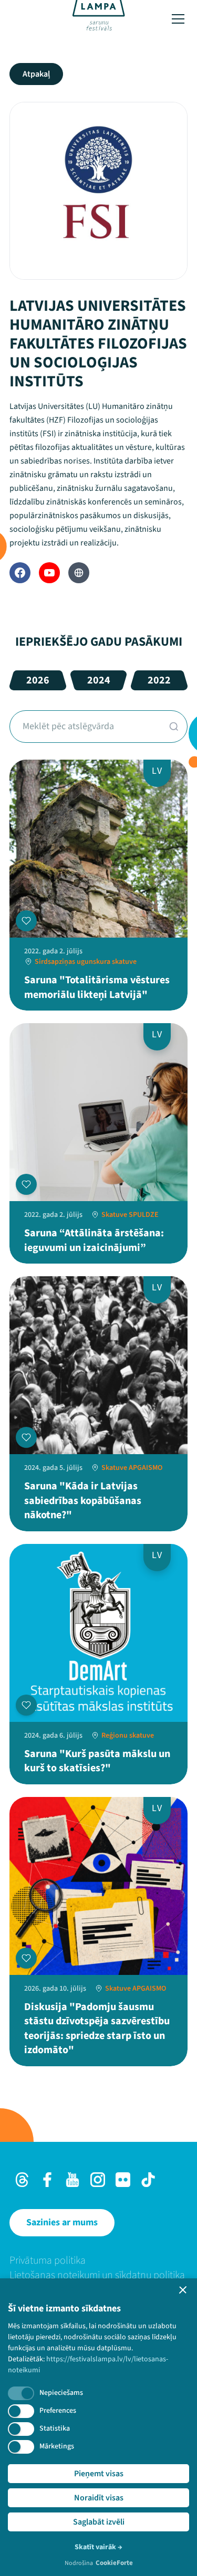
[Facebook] (20, 573)
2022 (159, 680)
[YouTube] (49, 573)
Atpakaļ (36, 74)
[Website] (79, 573)
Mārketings (57, 2446)
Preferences (58, 2411)
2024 (99, 680)
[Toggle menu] (178, 19)
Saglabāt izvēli (99, 2522)
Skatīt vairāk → (98, 2547)
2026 (38, 680)
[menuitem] (98, 2260)
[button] (183, 2290)
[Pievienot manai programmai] (26, 921)
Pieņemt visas (99, 2474)
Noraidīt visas (99, 2498)
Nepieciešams (61, 2393)
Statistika (55, 2428)
